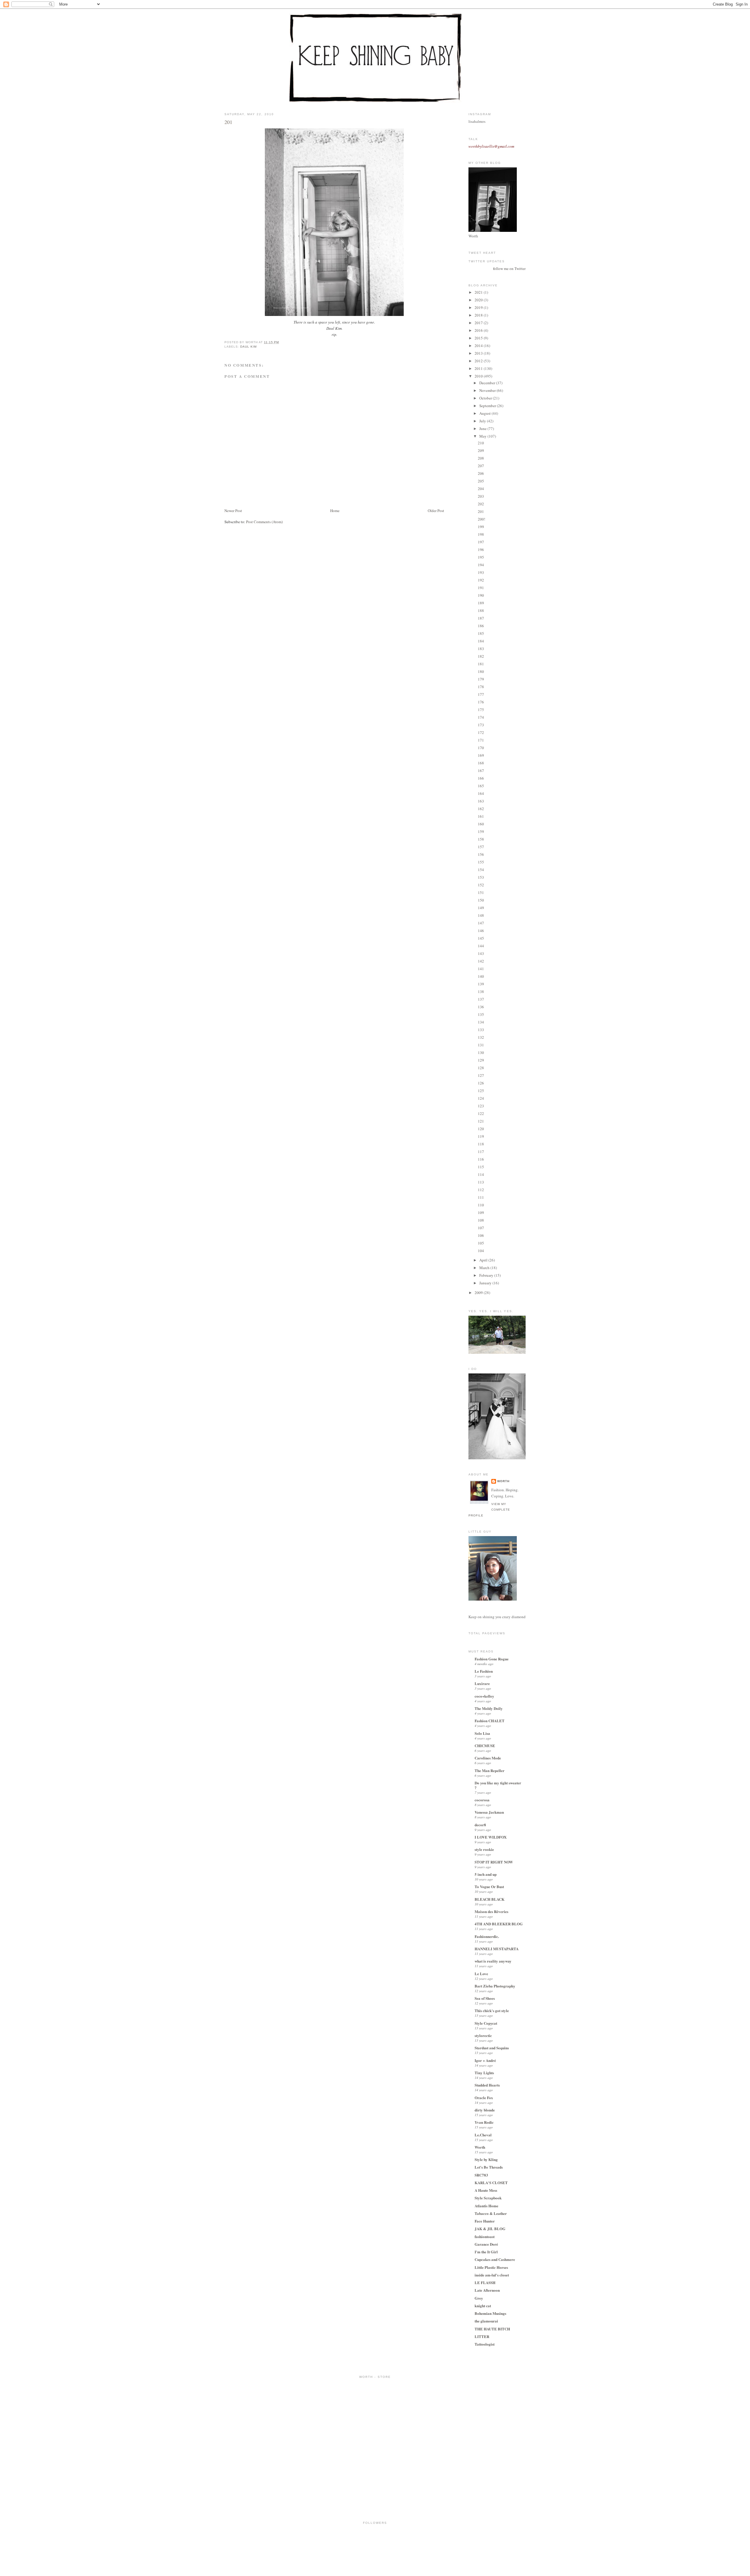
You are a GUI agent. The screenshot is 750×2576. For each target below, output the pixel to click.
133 (481, 1030)
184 (481, 641)
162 (481, 809)
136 (481, 1007)
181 (481, 664)
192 (481, 580)
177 (481, 694)
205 (481, 481)
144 (481, 946)
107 (481, 1228)
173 (481, 725)
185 (481, 633)
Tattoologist (485, 2344)
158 (481, 839)
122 (481, 1113)
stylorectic (483, 2035)
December (488, 383)
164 (481, 793)
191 (481, 588)
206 (481, 473)
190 (481, 595)
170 (481, 748)
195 (481, 557)
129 (481, 1060)
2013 (479, 353)
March (485, 1268)
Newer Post (233, 511)
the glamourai (486, 2321)
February (487, 1275)
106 (481, 1235)
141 (481, 969)
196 (481, 550)
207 (481, 466)
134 (481, 1022)
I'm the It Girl (486, 2252)
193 (481, 572)
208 (481, 458)
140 (481, 976)
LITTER (482, 2336)
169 (481, 755)
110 (481, 1205)
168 (481, 763)
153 (481, 877)
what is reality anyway (493, 1961)
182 (481, 656)
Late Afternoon (487, 2290)
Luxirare (482, 1683)
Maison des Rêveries (491, 1911)
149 (481, 908)
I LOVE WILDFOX (491, 1837)
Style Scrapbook (488, 2198)
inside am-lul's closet (492, 2275)
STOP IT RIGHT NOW (494, 1862)
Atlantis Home (486, 2206)
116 (481, 1159)
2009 (479, 1293)
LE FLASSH (485, 2282)
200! (481, 519)
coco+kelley (484, 1696)
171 (481, 740)
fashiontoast (485, 2236)
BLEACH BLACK (490, 1899)
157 (481, 847)
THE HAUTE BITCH (492, 2329)
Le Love (481, 1974)
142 (481, 961)
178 (481, 687)
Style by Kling (486, 2159)
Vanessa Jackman (489, 1812)
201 (228, 122)
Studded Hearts (487, 2085)
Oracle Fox (484, 2098)
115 (481, 1167)
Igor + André (485, 2060)
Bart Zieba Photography (495, 1986)
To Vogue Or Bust (489, 1886)
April (484, 1260)
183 (481, 649)
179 (481, 679)
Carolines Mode (488, 1758)
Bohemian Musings (490, 2313)
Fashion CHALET (490, 1721)
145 (481, 938)
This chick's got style (492, 2010)
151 (481, 892)
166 (481, 778)
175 (481, 710)
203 (481, 496)
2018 (479, 315)
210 (481, 443)
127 (481, 1075)
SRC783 (481, 2175)
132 (481, 1037)
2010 (479, 376)
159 (481, 832)
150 (481, 900)
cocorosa (482, 1800)
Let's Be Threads (489, 2167)
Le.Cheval (483, 2135)
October (486, 398)
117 (481, 1152)
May (483, 436)
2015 (479, 338)
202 (481, 504)
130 (481, 1052)
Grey (479, 2298)
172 (481, 732)
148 (481, 915)
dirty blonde (485, 2110)
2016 (479, 330)
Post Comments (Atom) (264, 522)
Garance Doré (486, 2244)
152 (481, 885)
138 (481, 992)
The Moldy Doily (489, 1708)
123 (481, 1106)
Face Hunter (485, 2221)
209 (481, 450)
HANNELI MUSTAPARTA (497, 1949)
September (488, 406)
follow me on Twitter (509, 268)
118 (481, 1144)
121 (481, 1121)
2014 (479, 346)
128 (481, 1068)
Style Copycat (486, 2023)
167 (481, 771)
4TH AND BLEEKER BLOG (499, 1924)
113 (481, 1182)
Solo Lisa (482, 1733)
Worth (503, 1481)
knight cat (483, 2306)
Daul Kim (248, 347)
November (488, 390)
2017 (479, 323)
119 (481, 1136)
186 (481, 626)
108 (481, 1220)
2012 (479, 361)
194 (481, 565)
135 (481, 1014)
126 (481, 1083)
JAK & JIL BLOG (490, 2229)
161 (481, 816)
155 (481, 862)
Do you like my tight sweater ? (498, 1785)
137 (481, 999)
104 (481, 1251)
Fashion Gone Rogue (492, 1659)
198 (481, 534)
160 (481, 824)
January (486, 1283)
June (483, 429)
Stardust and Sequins (492, 2048)
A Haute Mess (486, 2190)
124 (481, 1098)
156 (481, 854)
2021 (479, 292)
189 (481, 603)
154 (481, 870)
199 (481, 527)
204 (481, 489)
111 (481, 1197)
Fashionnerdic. (487, 1936)
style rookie (484, 1849)
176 (481, 702)
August (485, 413)
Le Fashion (484, 1671)
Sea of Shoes (485, 1998)
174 (481, 717)
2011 (479, 368)
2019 (479, 307)
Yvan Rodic (484, 2122)
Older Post (436, 511)
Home (335, 511)
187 (481, 618)
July (483, 421)
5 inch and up (486, 1874)
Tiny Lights (484, 2073)
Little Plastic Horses (491, 2267)
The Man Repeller (490, 1770)
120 (481, 1129)
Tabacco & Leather (491, 2213)
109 (481, 1213)
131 (481, 1045)
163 (481, 801)
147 (481, 923)
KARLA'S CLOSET (491, 2183)
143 (481, 953)
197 (481, 542)
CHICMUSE (485, 1746)
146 (481, 931)
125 (481, 1091)
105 (481, 1243)
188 (481, 611)
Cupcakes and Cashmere (495, 2259)
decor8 (480, 1825)
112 (481, 1190)
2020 (479, 300)
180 (481, 671)
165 (481, 786)
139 (481, 984)
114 (481, 1174)
